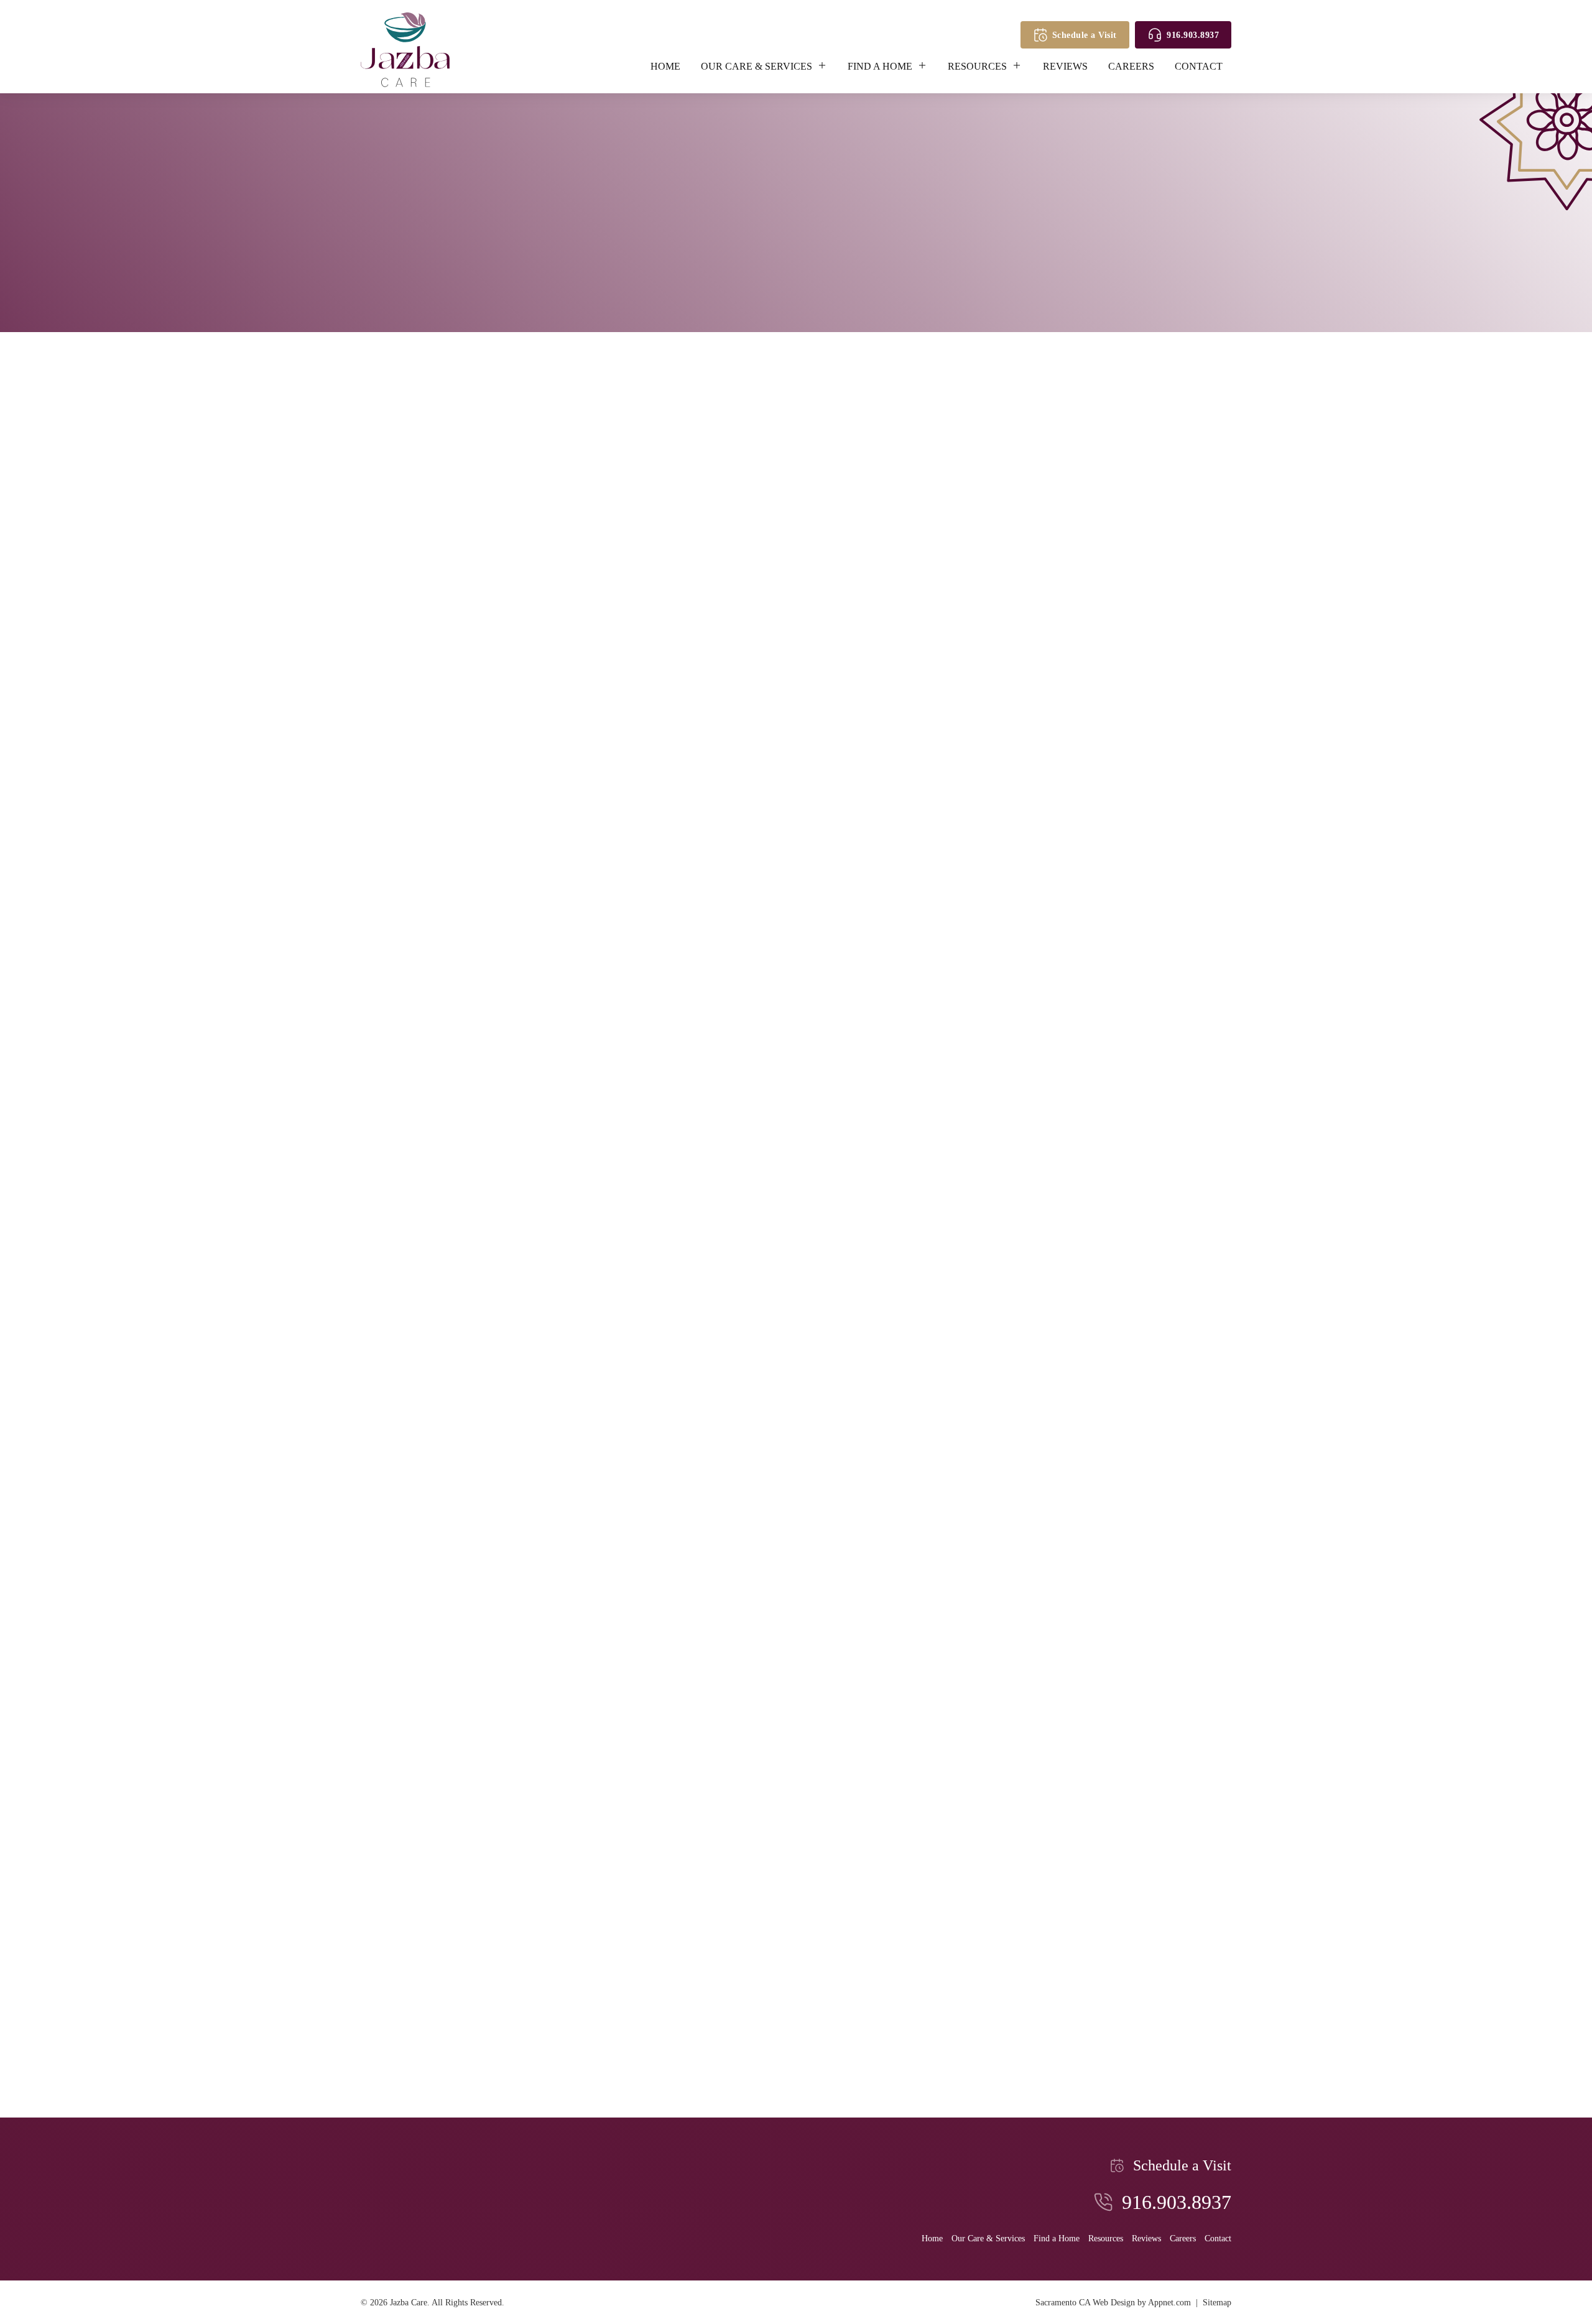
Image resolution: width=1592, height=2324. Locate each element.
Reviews (1065, 66)
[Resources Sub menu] (1021, 65)
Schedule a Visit (1085, 35)
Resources (977, 66)
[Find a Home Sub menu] (927, 65)
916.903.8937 (1193, 35)
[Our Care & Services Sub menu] (826, 65)
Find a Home (880, 66)
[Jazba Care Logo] (405, 50)
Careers (1131, 66)
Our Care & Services (757, 66)
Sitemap (1217, 2302)
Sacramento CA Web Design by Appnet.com (1113, 2302)
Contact (1199, 66)
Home (665, 66)
